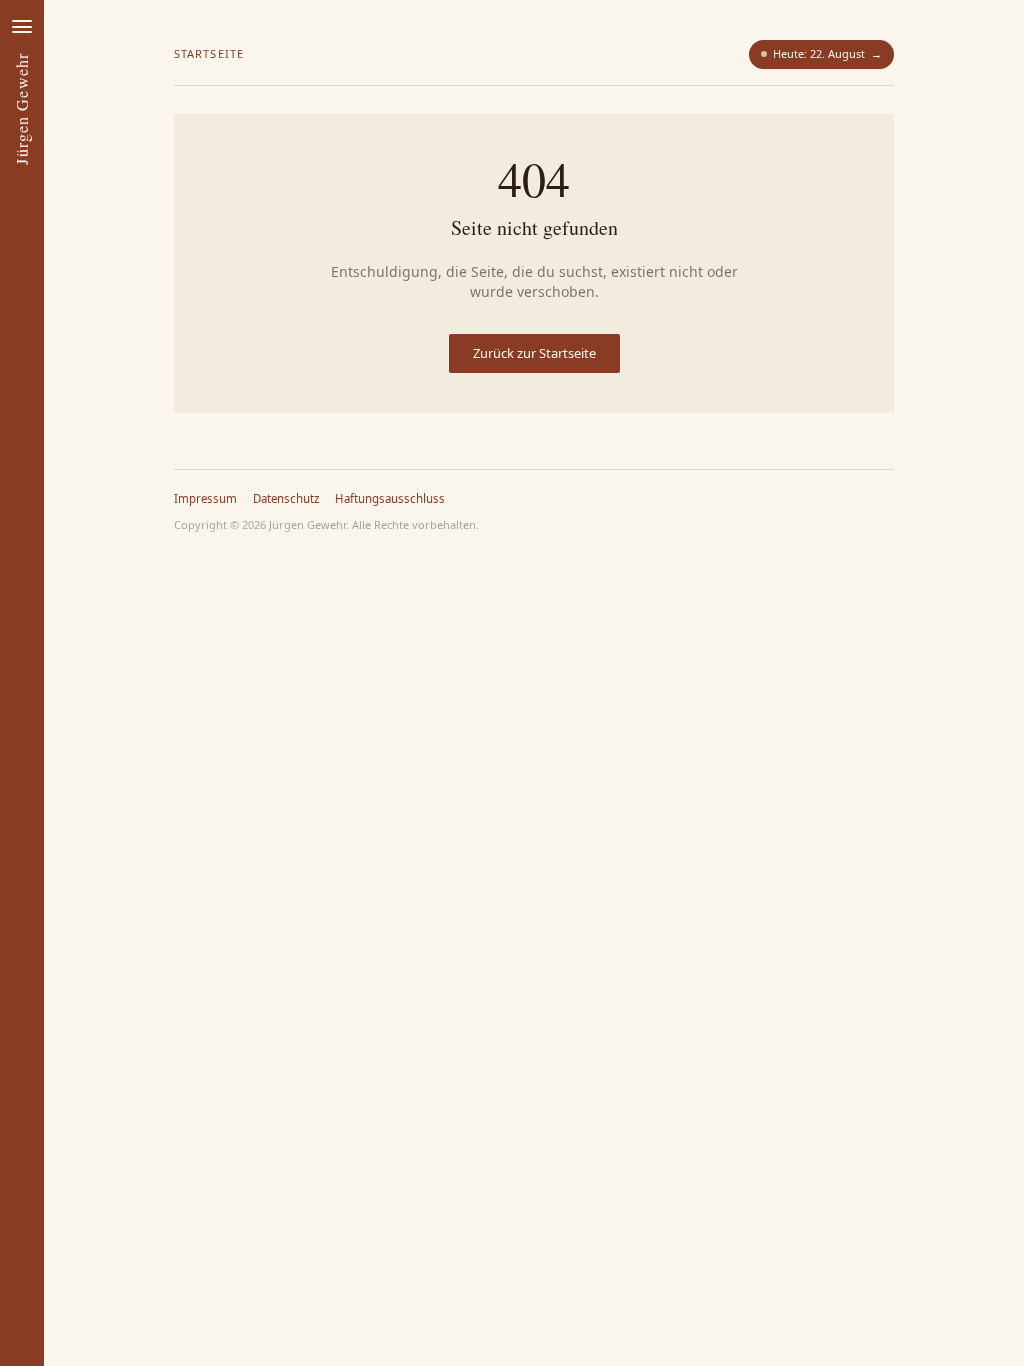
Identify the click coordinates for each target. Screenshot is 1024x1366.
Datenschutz (286, 498)
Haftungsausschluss (390, 498)
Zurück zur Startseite (534, 353)
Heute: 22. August (827, 53)
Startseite (209, 53)
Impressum (205, 498)
